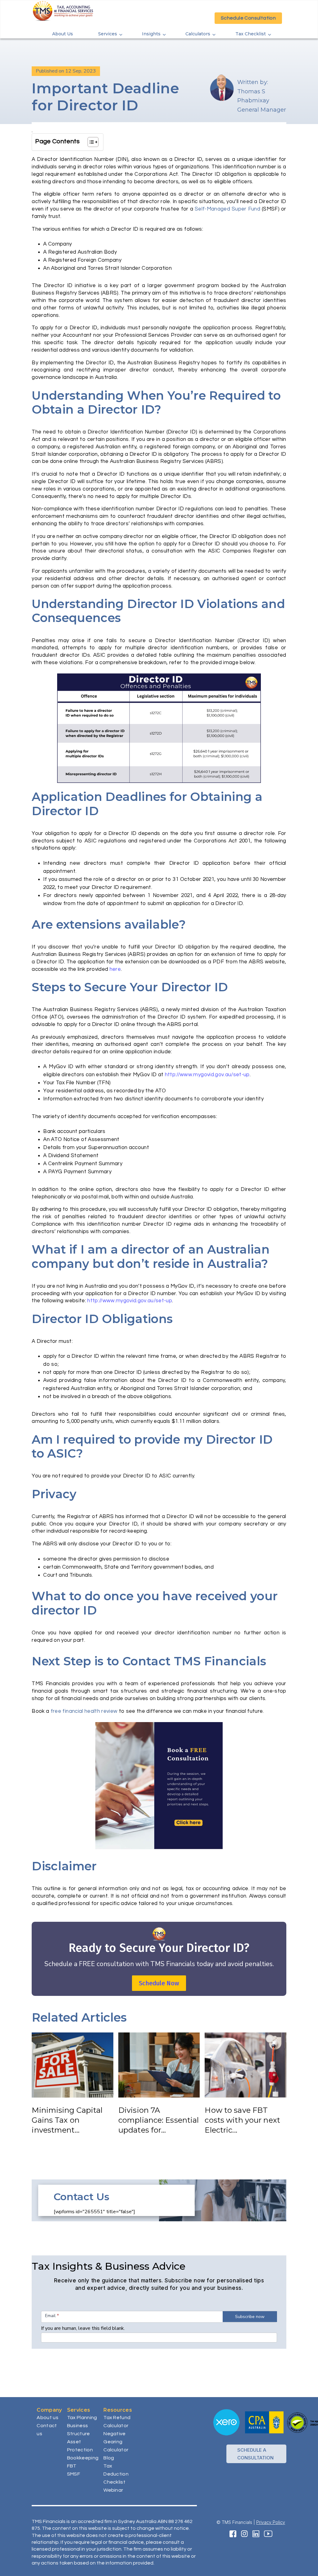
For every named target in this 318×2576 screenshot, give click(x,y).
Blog (109, 2458)
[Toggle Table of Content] (90, 142)
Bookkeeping (83, 2458)
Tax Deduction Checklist (116, 2474)
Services (108, 34)
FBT (72, 2466)
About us (48, 2418)
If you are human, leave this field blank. (83, 2328)
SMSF (74, 2474)
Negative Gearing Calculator (116, 2442)
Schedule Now (159, 1983)
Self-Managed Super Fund (227, 209)
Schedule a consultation (255, 2454)
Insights (151, 34)
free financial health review (84, 1711)
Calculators (198, 34)
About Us (63, 34)
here (115, 969)
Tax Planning (82, 2418)
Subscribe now (250, 2317)
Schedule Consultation (248, 18)
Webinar (113, 2490)
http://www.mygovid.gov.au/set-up (207, 1075)
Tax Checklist (251, 34)
